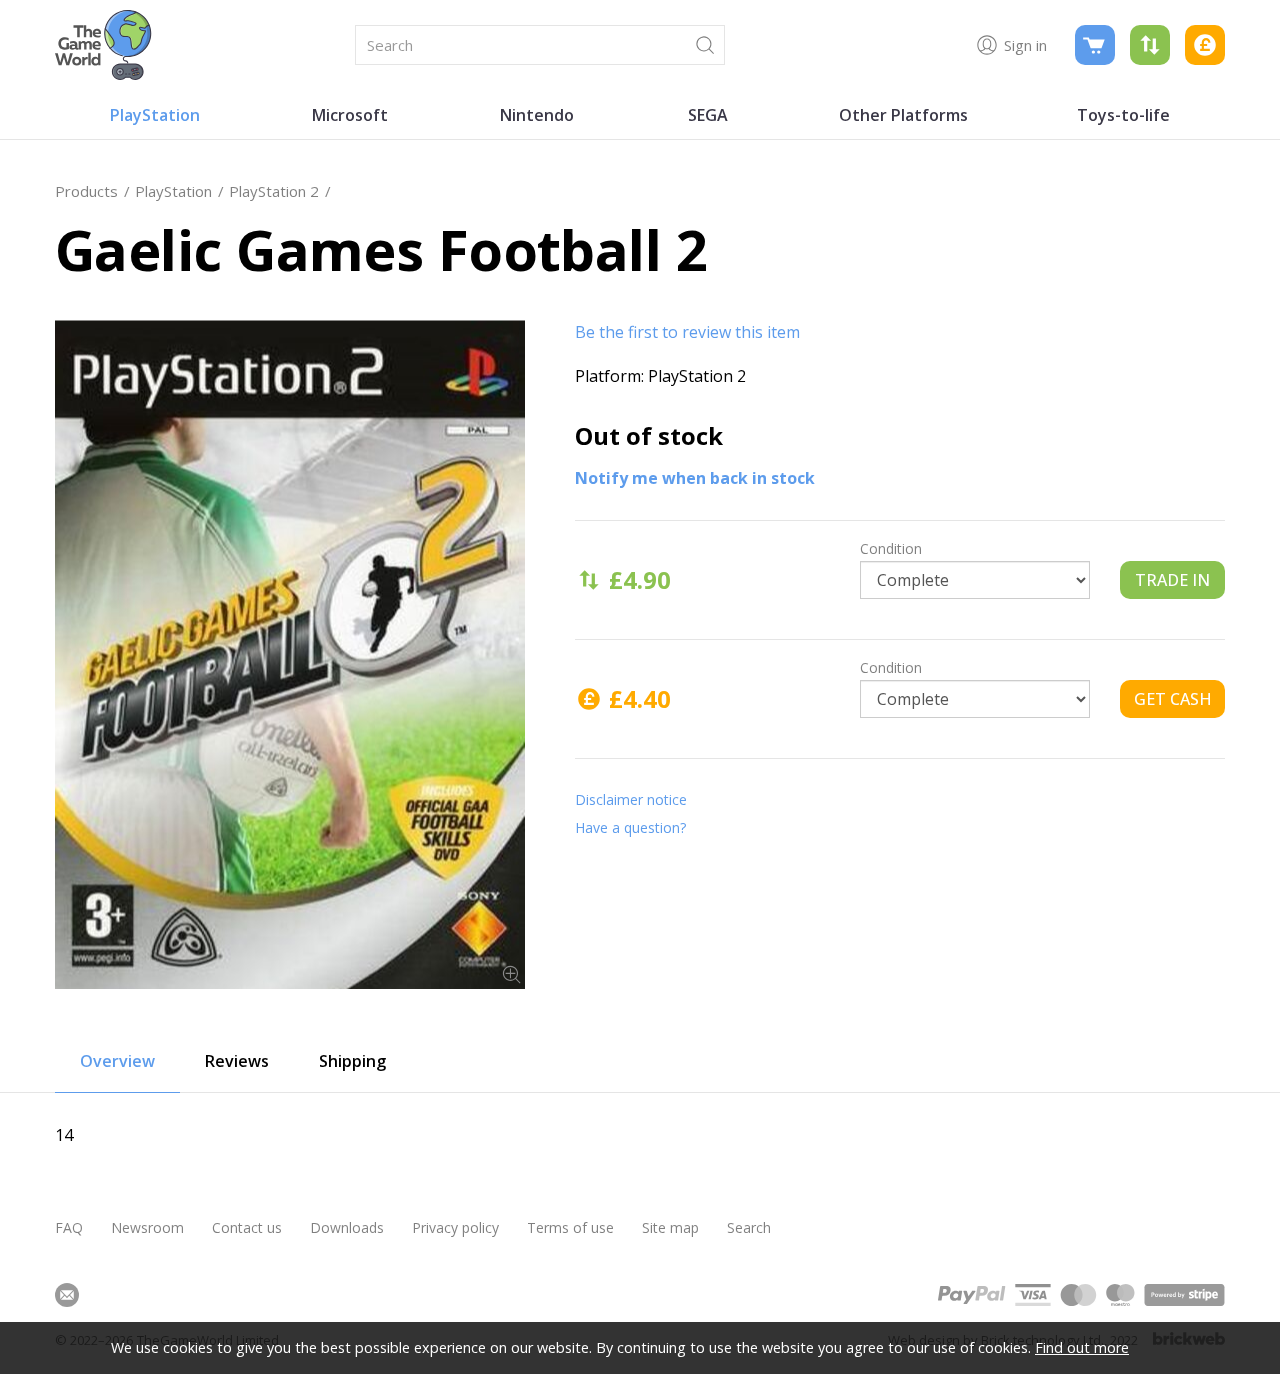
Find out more (1082, 1347)
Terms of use (570, 1227)
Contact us (247, 1227)
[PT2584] (290, 654)
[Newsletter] (67, 1295)
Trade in (1172, 580)
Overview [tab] (117, 1061)
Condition (891, 548)
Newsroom (147, 1227)
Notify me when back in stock (695, 478)
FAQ (69, 1227)
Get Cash (1173, 699)
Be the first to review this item (687, 332)
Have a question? (630, 827)
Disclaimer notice (631, 799)
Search (749, 1227)
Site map (670, 1227)
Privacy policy (455, 1227)
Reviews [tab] (237, 1061)
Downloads (347, 1227)
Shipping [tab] (352, 1061)
